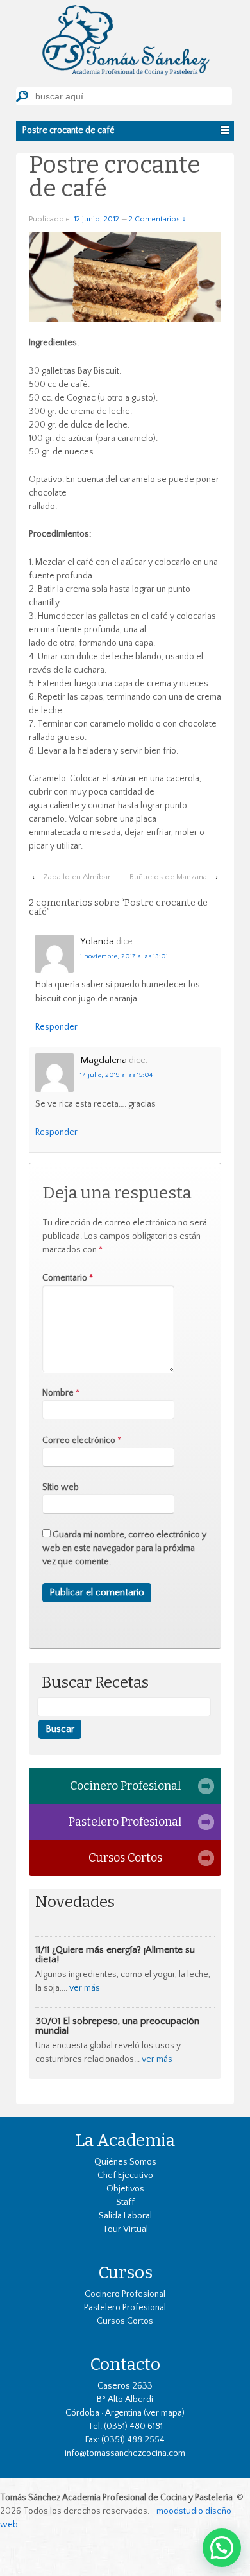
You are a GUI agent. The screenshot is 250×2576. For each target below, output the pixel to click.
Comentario (68, 1278)
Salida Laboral (125, 2216)
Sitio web (61, 1487)
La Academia (125, 2140)
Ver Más (85, 1988)
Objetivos (125, 2189)
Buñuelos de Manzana (168, 877)
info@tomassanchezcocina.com (125, 2453)
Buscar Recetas (95, 1683)
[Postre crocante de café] (125, 277)
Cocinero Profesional (125, 1786)
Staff (125, 2202)
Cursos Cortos (125, 1858)
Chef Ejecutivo (125, 2175)
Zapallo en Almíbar (77, 877)
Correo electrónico (79, 1440)
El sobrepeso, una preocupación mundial (117, 2026)
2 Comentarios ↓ (157, 219)
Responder (56, 1027)
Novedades (75, 1902)
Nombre (58, 1393)
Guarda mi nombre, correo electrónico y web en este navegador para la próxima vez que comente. (124, 1548)
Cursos (125, 2272)
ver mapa (164, 2413)
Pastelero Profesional (125, 1822)
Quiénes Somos (125, 2162)
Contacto (125, 2364)
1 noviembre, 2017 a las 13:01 (124, 956)
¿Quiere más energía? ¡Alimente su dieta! (115, 1955)
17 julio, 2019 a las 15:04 (116, 1075)
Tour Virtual (125, 2229)
